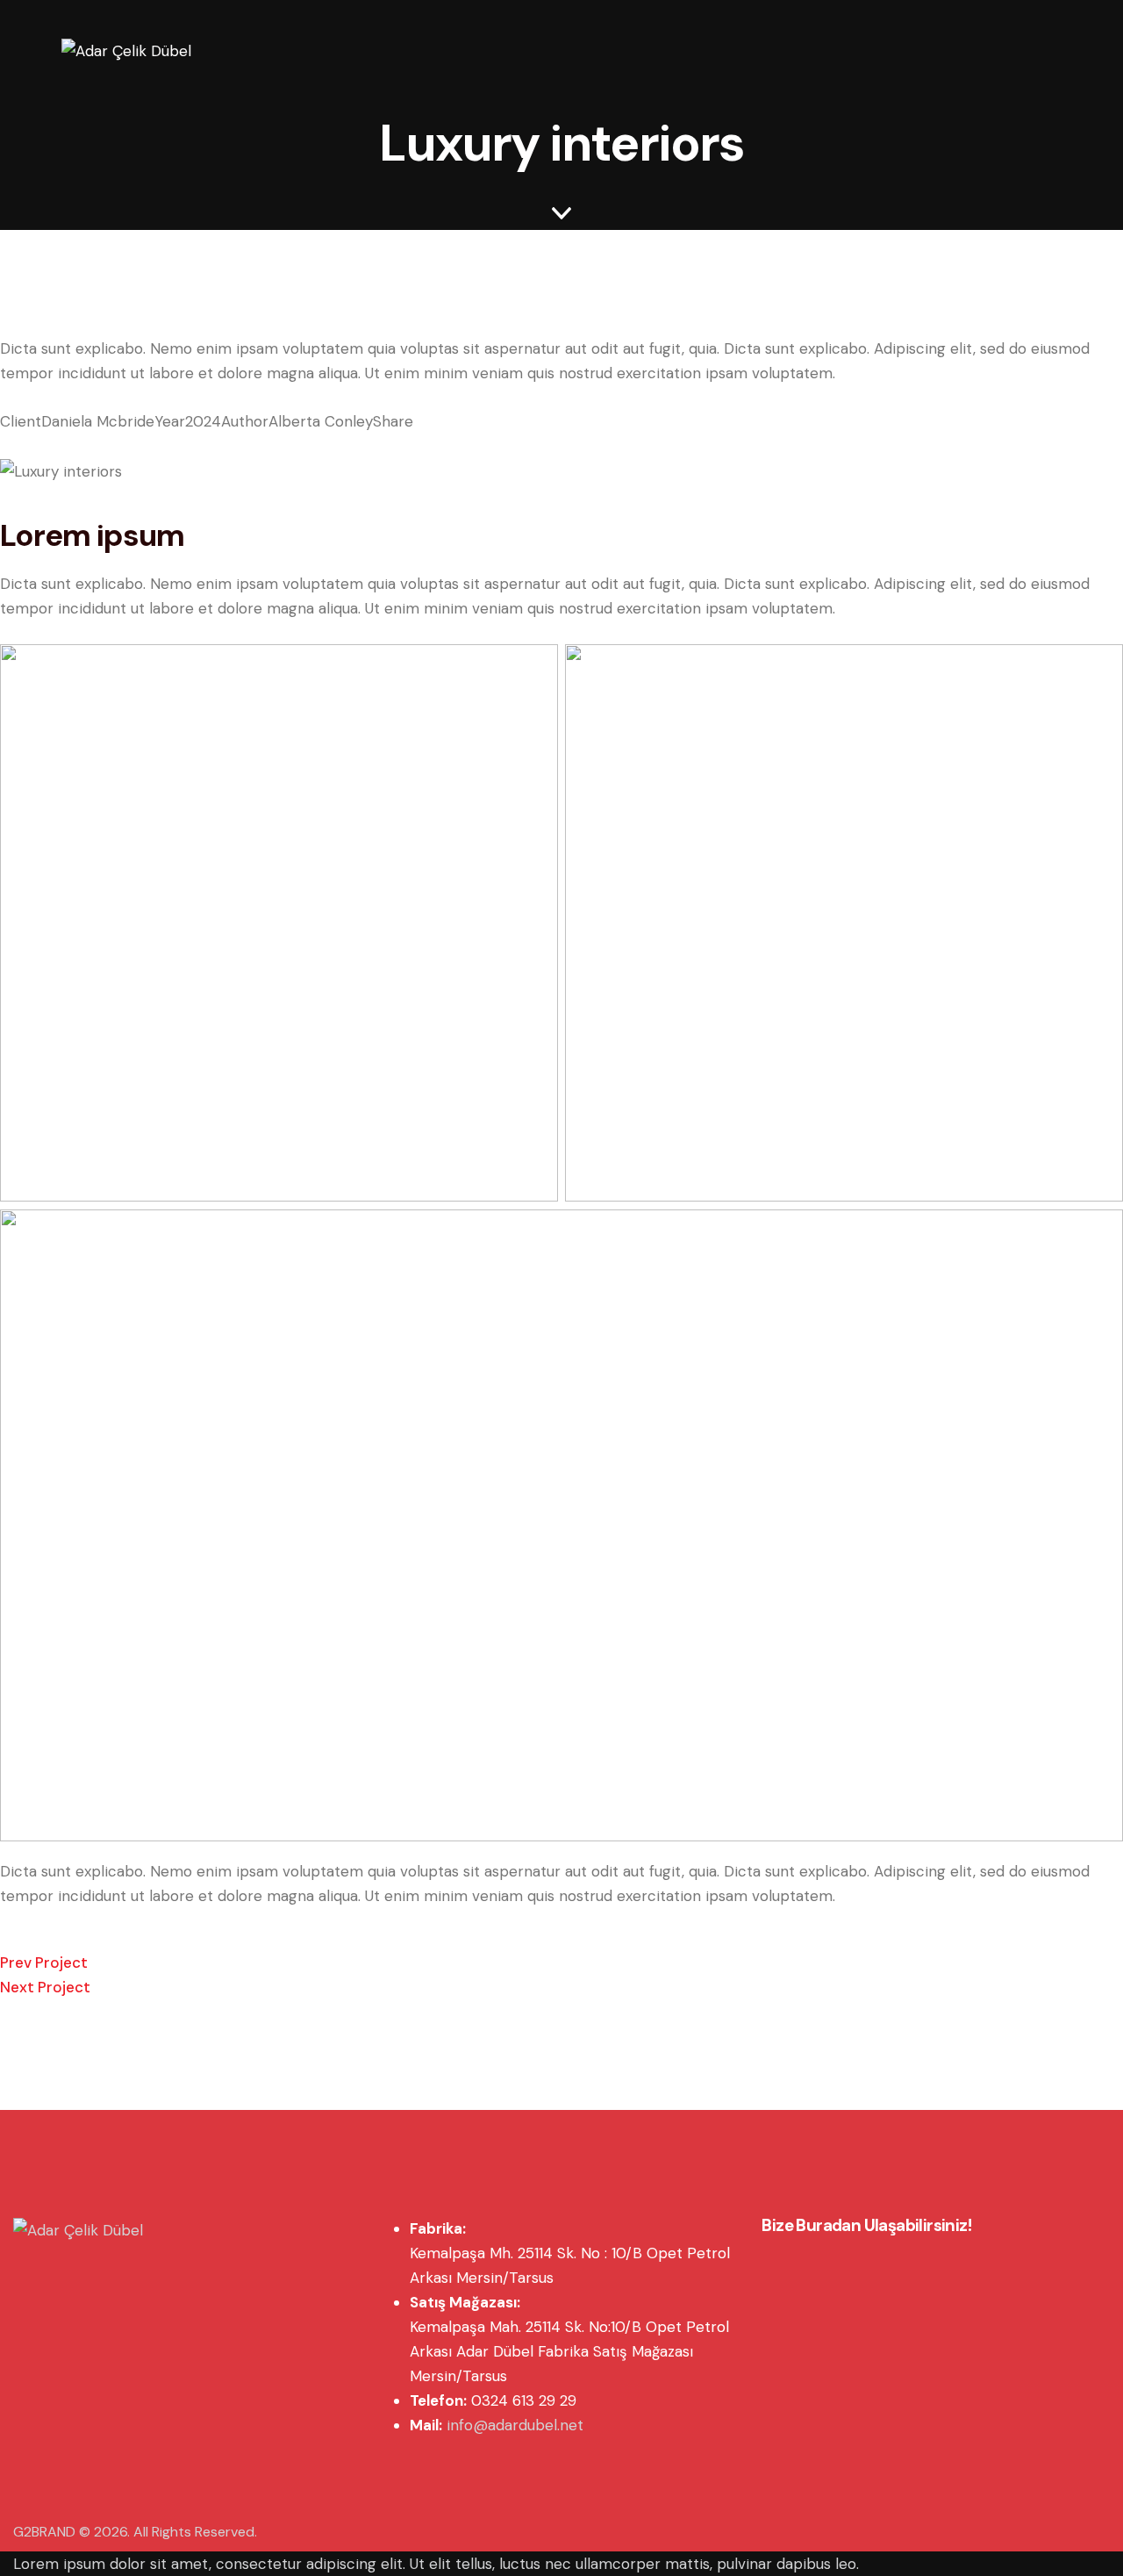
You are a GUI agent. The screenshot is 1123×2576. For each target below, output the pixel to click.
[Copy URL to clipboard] (61, 446)
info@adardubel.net (515, 2425)
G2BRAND (44, 2532)
